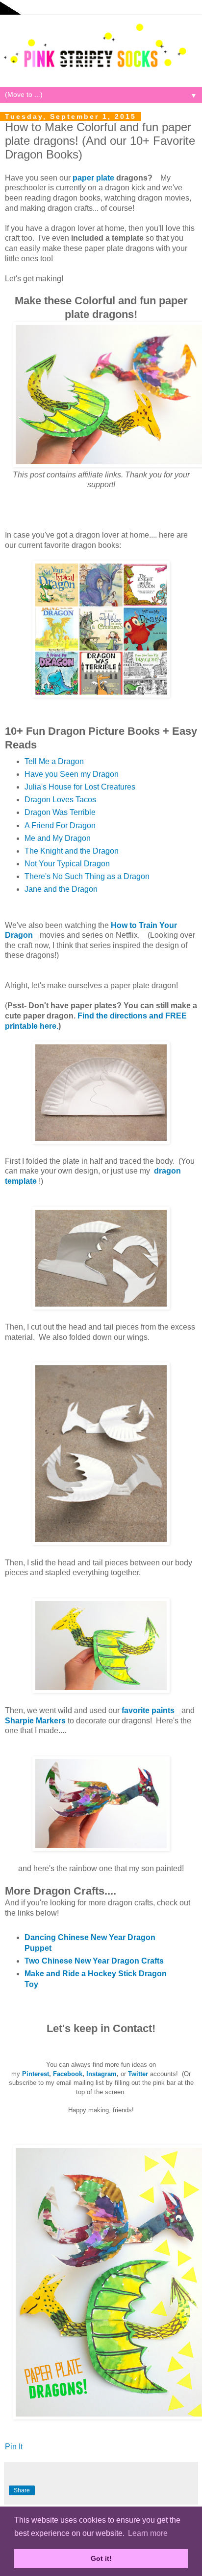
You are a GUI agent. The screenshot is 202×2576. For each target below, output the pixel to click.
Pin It (14, 2447)
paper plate (93, 178)
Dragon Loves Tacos (60, 800)
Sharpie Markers (35, 1721)
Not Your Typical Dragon (67, 864)
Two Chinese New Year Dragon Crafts (94, 1961)
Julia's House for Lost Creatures (80, 787)
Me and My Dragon (58, 838)
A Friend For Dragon (60, 825)
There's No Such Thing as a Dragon (87, 876)
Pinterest (36, 2074)
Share (22, 2490)
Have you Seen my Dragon (72, 774)
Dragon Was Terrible (60, 812)
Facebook (68, 2074)
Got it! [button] (101, 2558)
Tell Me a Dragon (54, 761)
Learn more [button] (148, 2533)
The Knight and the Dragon (72, 851)
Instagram (101, 2074)
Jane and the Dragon (61, 889)
